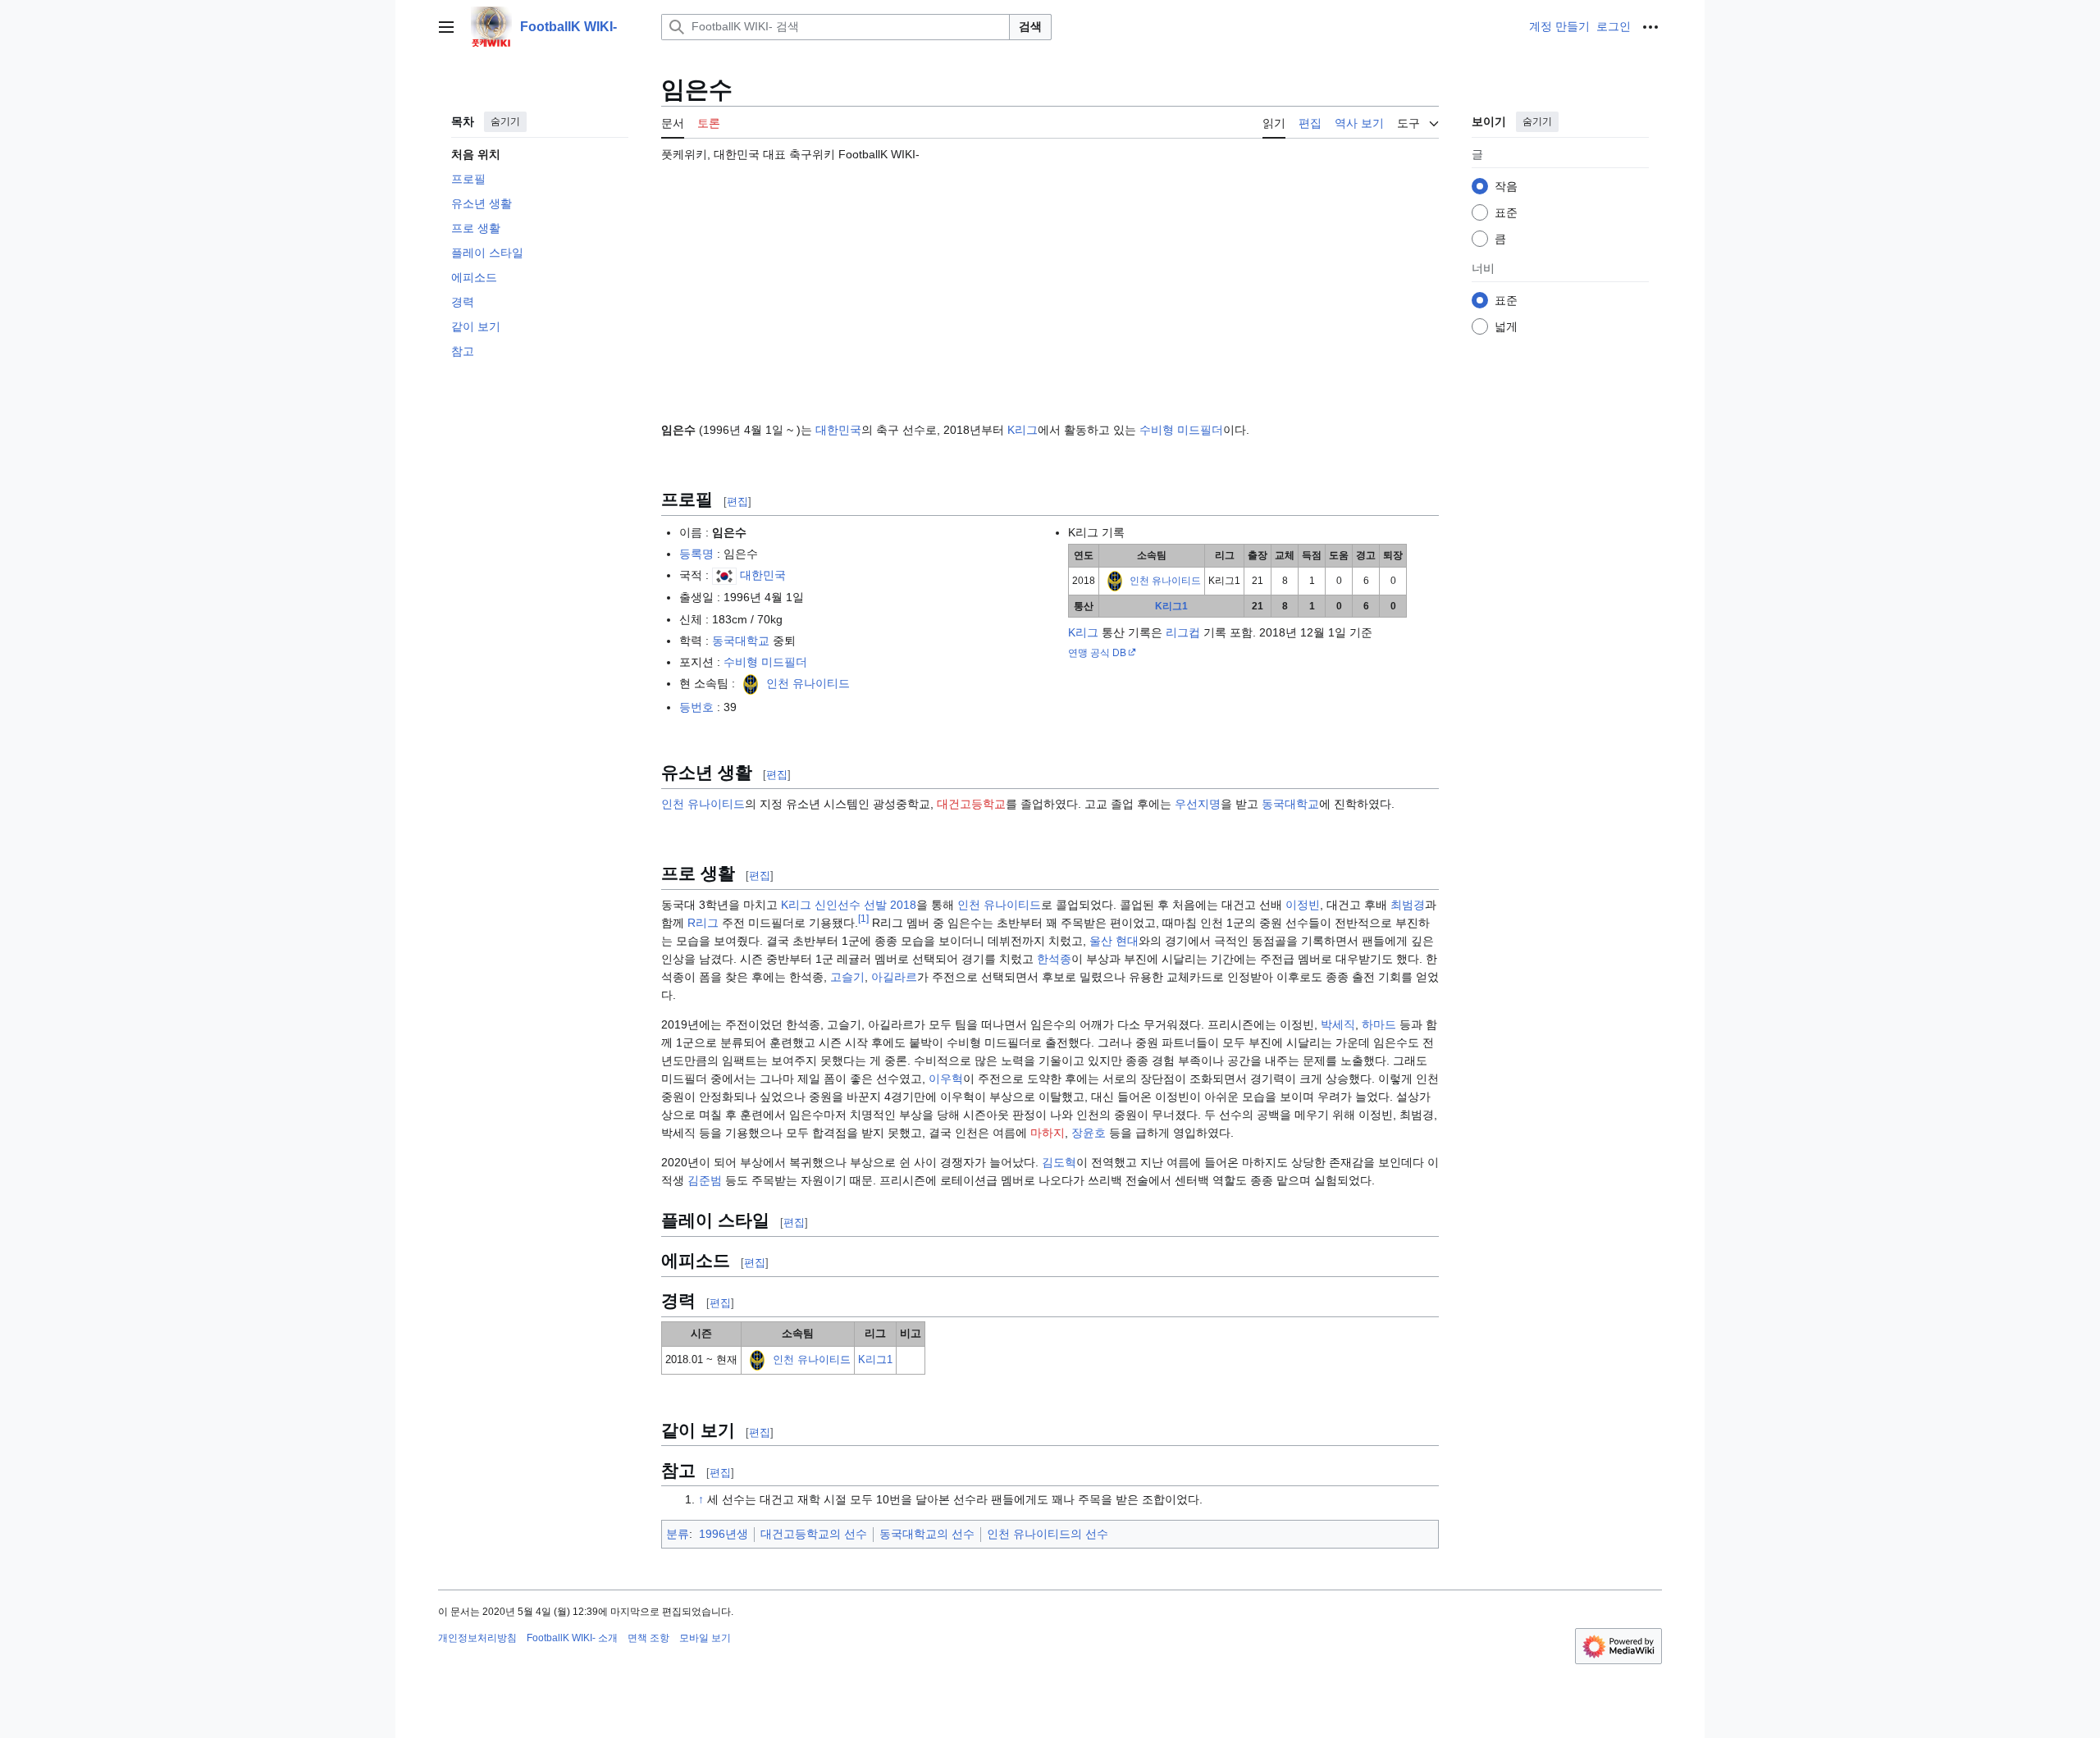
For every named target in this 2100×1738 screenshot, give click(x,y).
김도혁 (1059, 1162)
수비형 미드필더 (1181, 430)
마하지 (1048, 1133)
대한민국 (838, 430)
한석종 (1054, 959)
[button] (446, 27)
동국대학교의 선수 (927, 1534)
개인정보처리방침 (477, 1638)
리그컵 (1183, 632)
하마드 (1379, 1024)
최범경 (1408, 905)
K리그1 (1171, 606)
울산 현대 (1114, 941)
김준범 (705, 1180)
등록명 (696, 554)
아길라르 (894, 977)
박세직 (1338, 1024)
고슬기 (847, 977)
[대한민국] (724, 575)
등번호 (696, 707)
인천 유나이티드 (808, 683)
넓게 (1506, 326)
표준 (1506, 212)
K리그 (1023, 430)
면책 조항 (648, 1638)
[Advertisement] (1050, 285)
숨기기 (505, 121)
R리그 (703, 923)
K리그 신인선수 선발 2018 (849, 905)
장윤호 (1089, 1133)
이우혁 (946, 1079)
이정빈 (1303, 905)
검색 (1030, 26)
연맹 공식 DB (1097, 652)
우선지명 (1198, 804)
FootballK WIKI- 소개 (572, 1638)
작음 (1506, 186)
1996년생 (724, 1534)
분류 (678, 1534)
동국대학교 (741, 641)
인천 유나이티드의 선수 (1048, 1534)
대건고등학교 (971, 804)
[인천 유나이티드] (751, 683)
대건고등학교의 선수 (814, 1534)
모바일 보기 (705, 1638)
